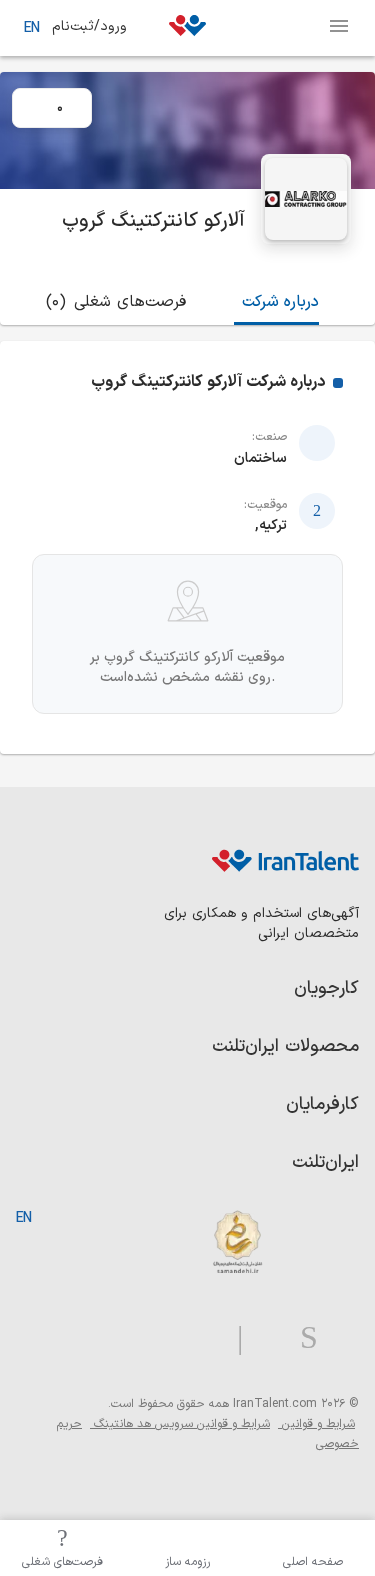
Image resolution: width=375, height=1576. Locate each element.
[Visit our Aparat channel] (200, 1338)
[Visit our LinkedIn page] (338, 1338)
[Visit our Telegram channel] (232, 1338)
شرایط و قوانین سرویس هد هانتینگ (180, 1424)
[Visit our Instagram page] (301, 1338)
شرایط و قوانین (316, 1424)
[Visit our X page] (263, 1338)
